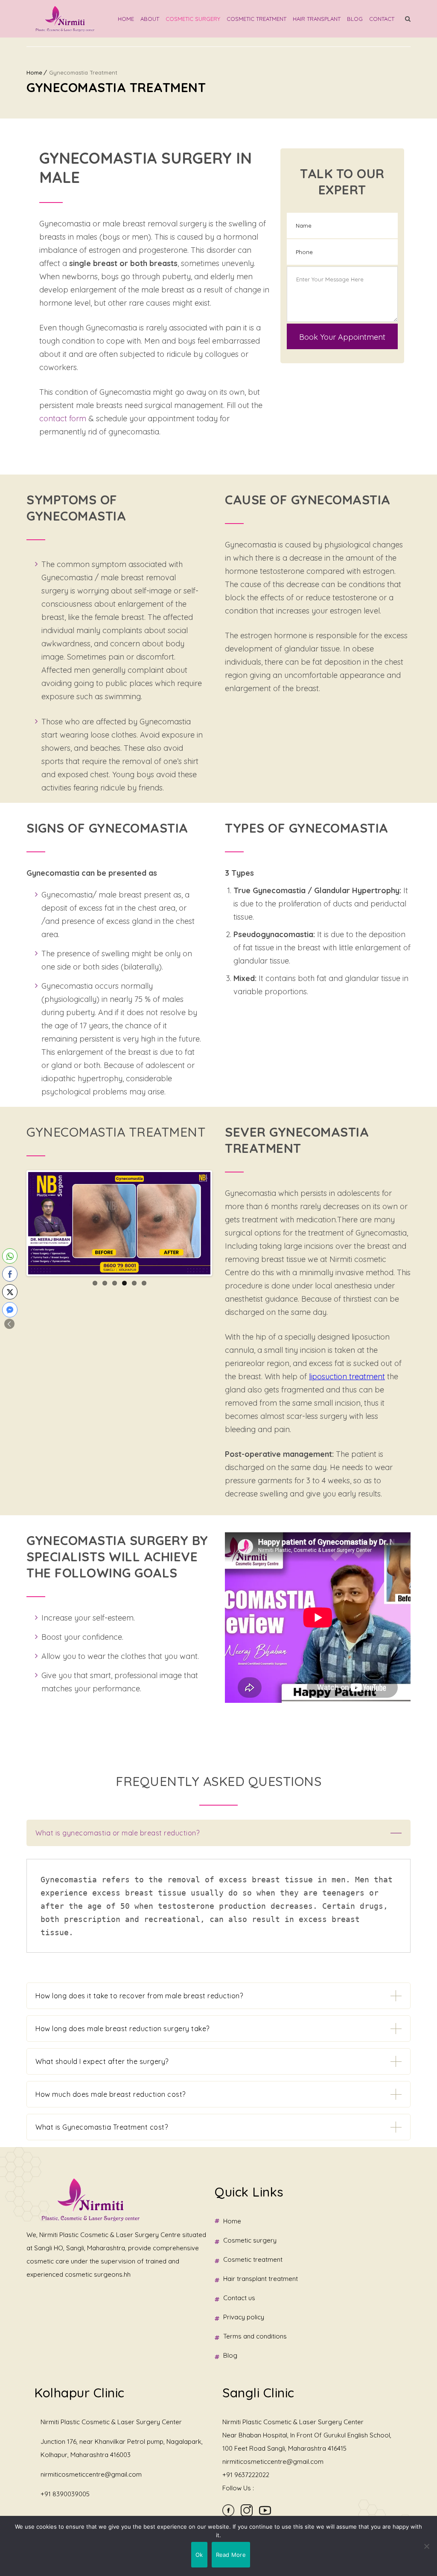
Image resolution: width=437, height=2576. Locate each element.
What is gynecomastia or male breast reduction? (117, 1833)
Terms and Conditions (255, 2336)
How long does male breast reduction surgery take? (122, 2029)
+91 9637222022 (246, 2475)
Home (126, 19)
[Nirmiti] (65, 19)
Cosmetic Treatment (256, 19)
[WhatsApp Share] (10, 1256)
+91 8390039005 (65, 2494)
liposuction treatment (347, 1376)
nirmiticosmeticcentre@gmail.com (91, 2474)
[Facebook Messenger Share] (10, 1310)
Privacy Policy (244, 2317)
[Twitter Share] (10, 1292)
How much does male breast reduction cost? (111, 2094)
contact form (63, 418)
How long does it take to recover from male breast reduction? (139, 1996)
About (150, 19)
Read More (231, 2555)
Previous (15, 1223)
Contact (382, 19)
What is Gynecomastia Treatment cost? (102, 2127)
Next (223, 1223)
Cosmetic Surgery (193, 19)
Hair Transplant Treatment (261, 2279)
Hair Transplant (317, 19)
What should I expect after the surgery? (102, 2061)
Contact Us (239, 2298)
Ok (199, 2555)
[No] (426, 2546)
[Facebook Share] (10, 1274)
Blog (355, 19)
